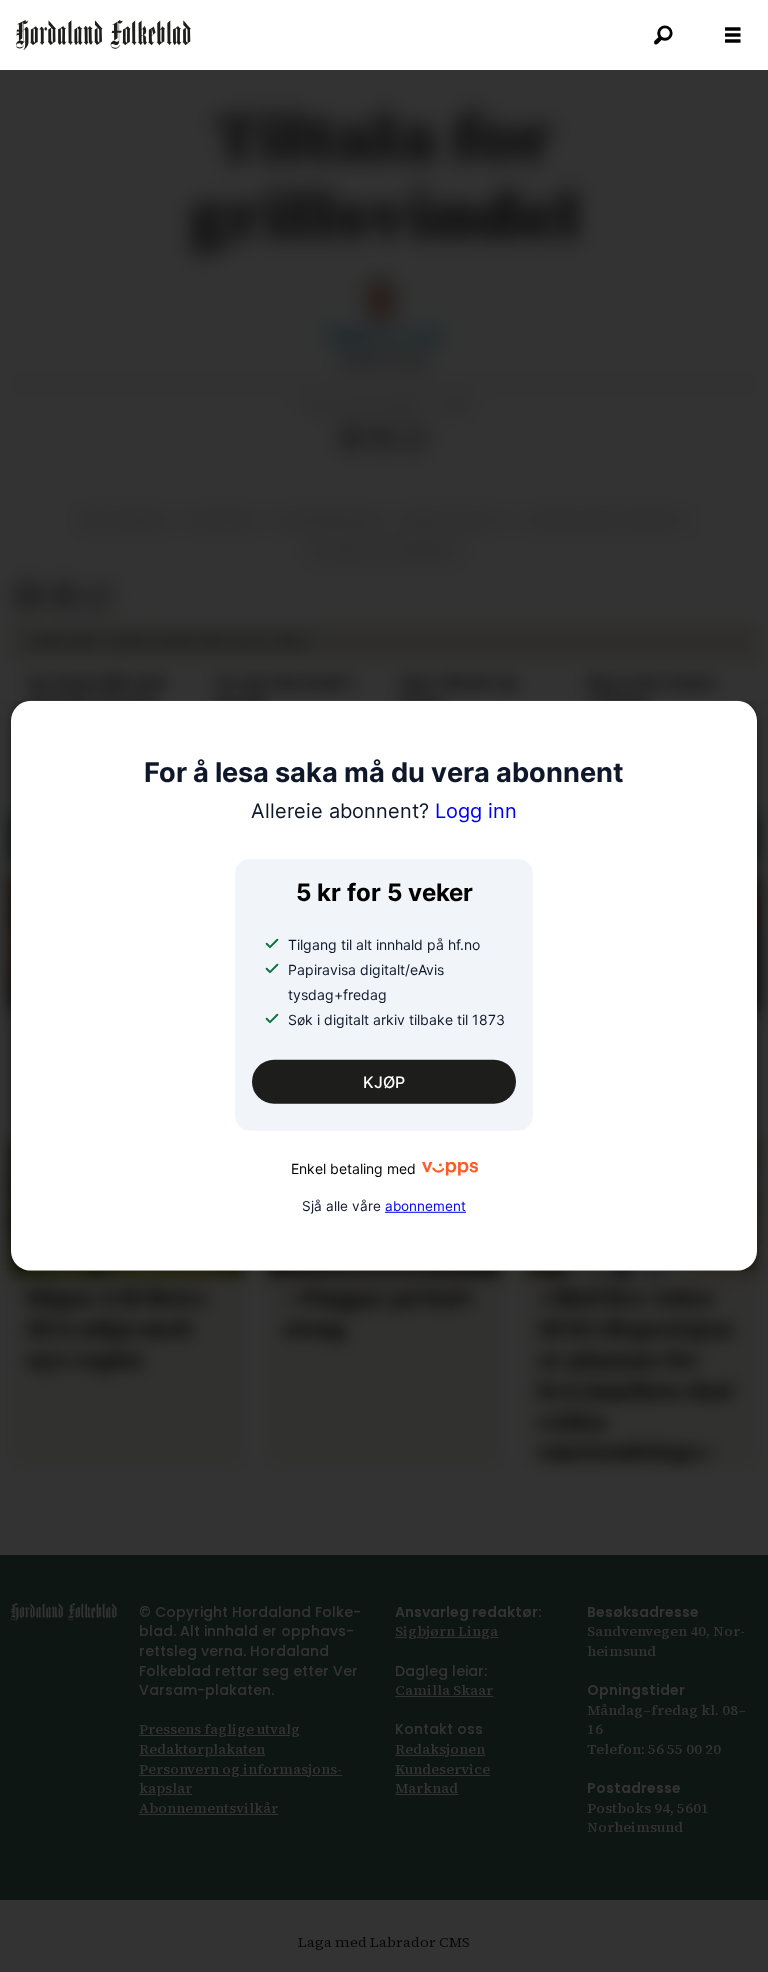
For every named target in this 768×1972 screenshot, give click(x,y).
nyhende (222, 520)
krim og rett (454, 520)
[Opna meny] (733, 35)
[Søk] (663, 35)
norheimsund (329, 520)
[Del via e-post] (383, 439)
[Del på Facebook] (351, 439)
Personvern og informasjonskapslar (240, 1779)
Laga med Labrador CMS (384, 1942)
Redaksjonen (440, 1749)
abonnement (425, 1205)
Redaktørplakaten (202, 1749)
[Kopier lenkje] (415, 439)
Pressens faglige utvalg (219, 1729)
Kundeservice (442, 1769)
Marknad (426, 1788)
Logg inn (384, 811)
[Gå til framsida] (103, 35)
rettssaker (124, 520)
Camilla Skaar (444, 1690)
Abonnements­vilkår (208, 1808)
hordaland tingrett (607, 520)
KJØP (384, 1082)
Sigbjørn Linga (446, 1631)
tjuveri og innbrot (384, 552)
